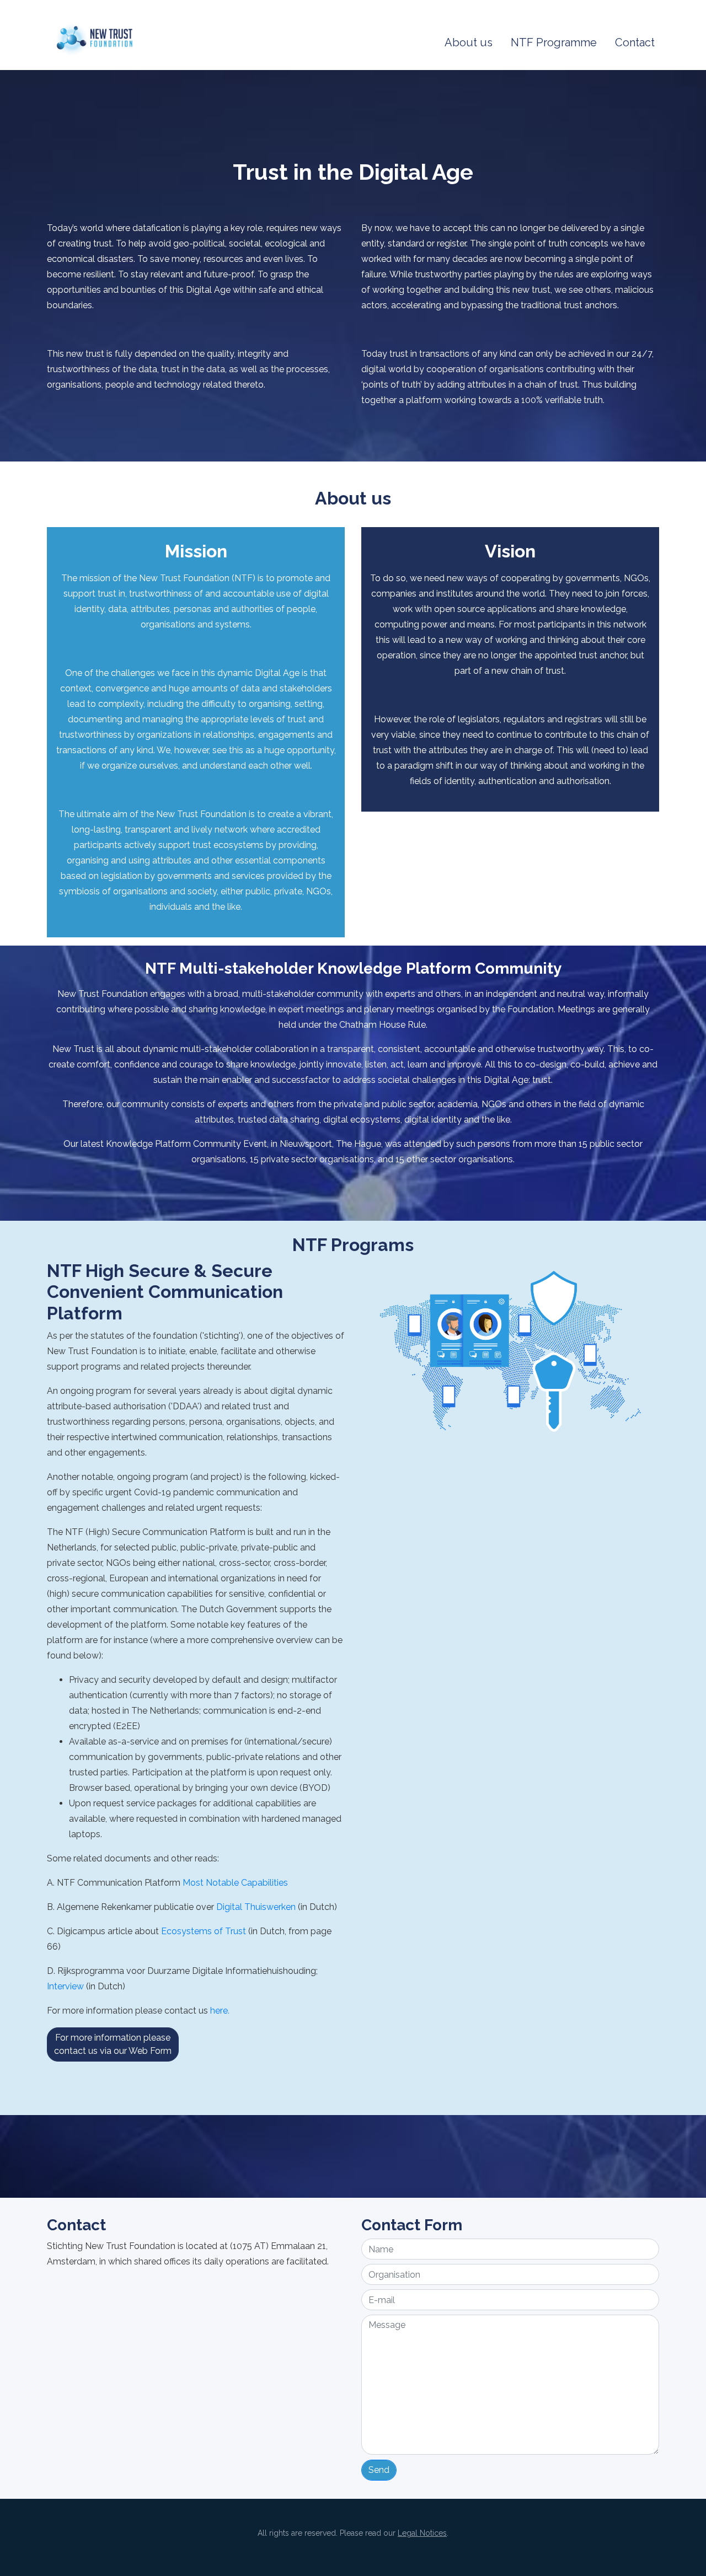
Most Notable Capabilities (235, 1883)
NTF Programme (554, 42)
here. (220, 2011)
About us (469, 42)
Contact (635, 42)
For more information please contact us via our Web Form (113, 2044)
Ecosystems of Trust (204, 1931)
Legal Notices (422, 2533)
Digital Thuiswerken (257, 1907)
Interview (65, 1986)
